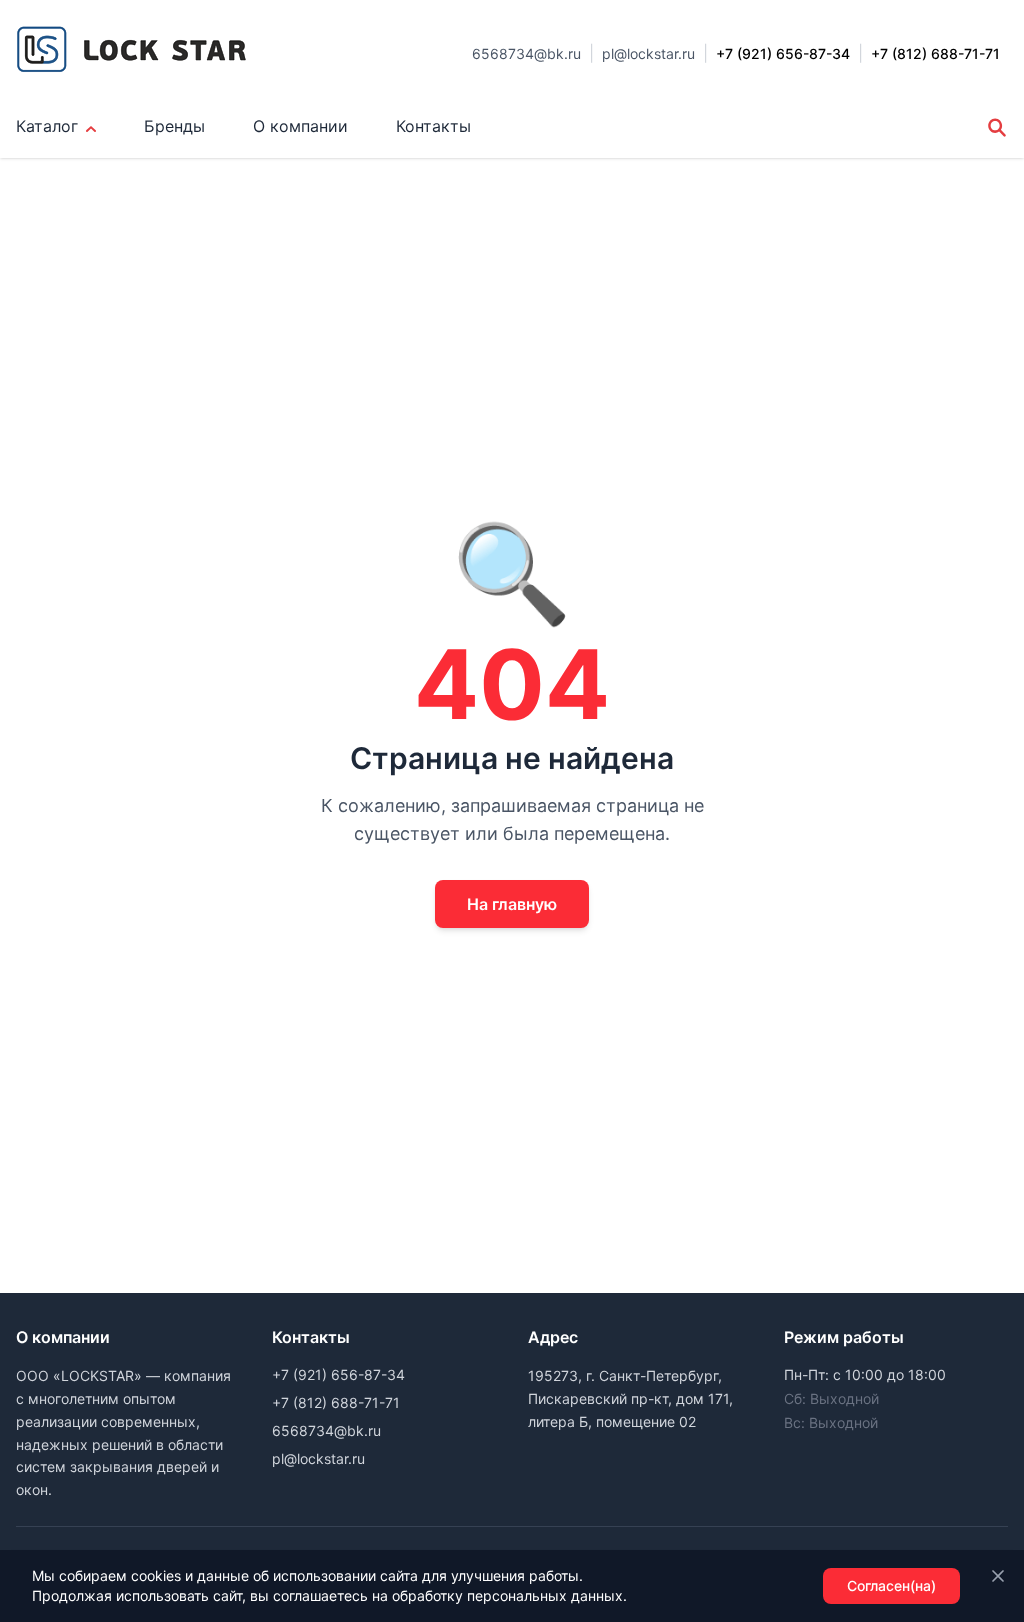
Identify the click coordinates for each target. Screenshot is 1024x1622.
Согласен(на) (891, 1585)
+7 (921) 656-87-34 (338, 1374)
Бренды (174, 126)
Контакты (433, 126)
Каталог (47, 126)
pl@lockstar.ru (648, 53)
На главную (512, 904)
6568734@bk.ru (526, 53)
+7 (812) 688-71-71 (336, 1402)
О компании (300, 126)
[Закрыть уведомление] (998, 1576)
